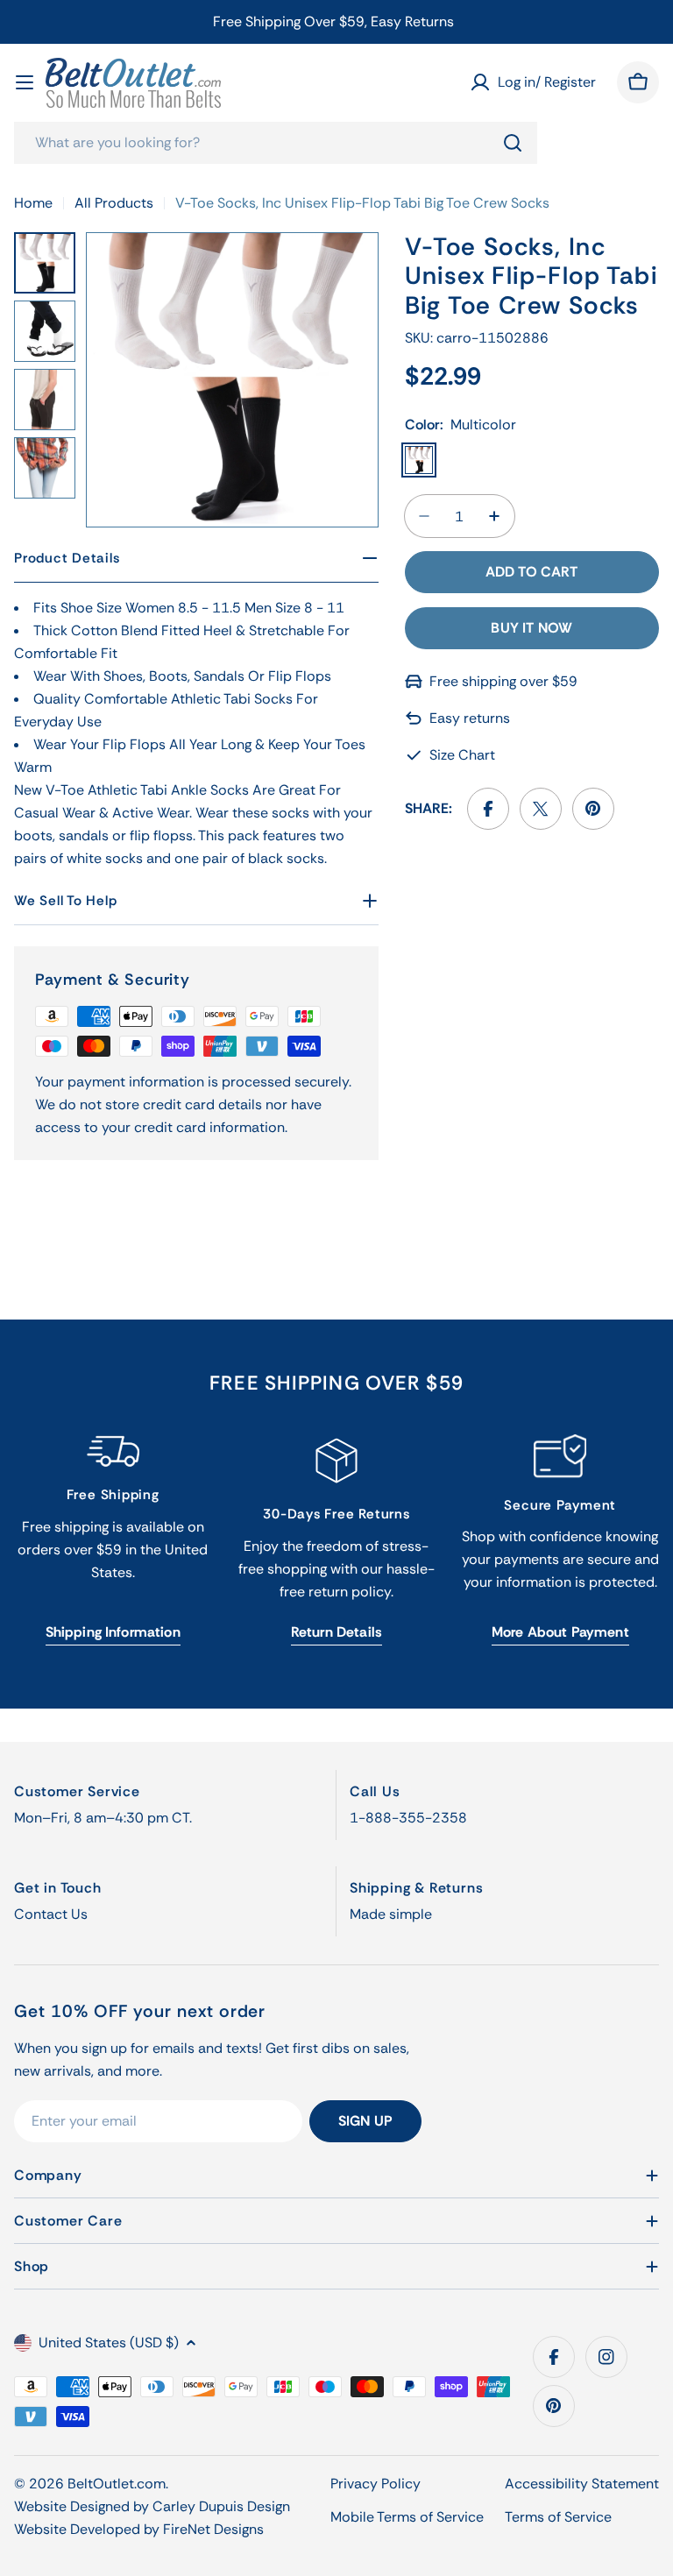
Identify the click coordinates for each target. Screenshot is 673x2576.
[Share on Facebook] (488, 809)
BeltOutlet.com (117, 2484)
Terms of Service (558, 2517)
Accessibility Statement (582, 2484)
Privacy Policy (375, 2484)
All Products (114, 203)
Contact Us (51, 1914)
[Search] (513, 143)
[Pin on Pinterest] (593, 809)
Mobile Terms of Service (407, 2517)
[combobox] (276, 143)
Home (33, 203)
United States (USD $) (109, 2342)
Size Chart (462, 755)
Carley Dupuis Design (221, 2506)
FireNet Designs (213, 2529)
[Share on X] (541, 809)
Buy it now (531, 628)
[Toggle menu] (25, 82)
